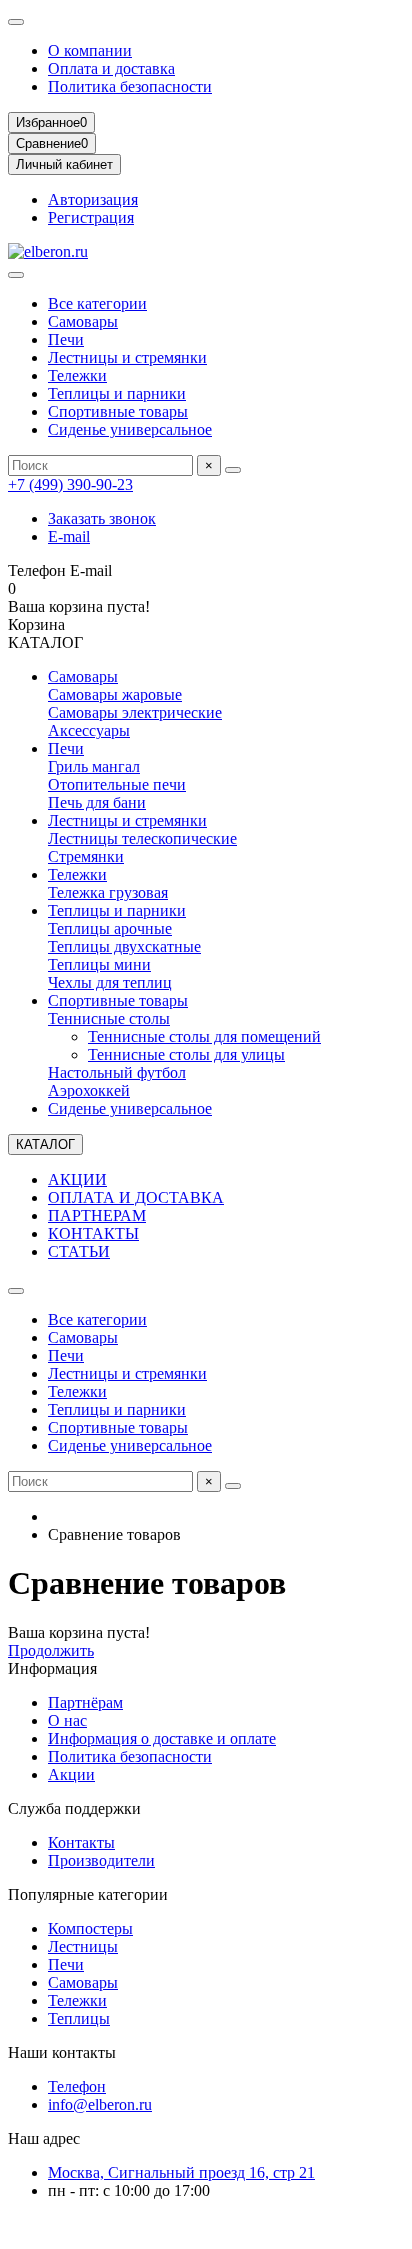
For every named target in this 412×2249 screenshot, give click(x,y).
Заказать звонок (102, 518)
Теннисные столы (109, 1018)
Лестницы (83, 1946)
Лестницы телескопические (142, 838)
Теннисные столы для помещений (204, 1036)
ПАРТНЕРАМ (97, 1215)
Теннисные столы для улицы (186, 1054)
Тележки (77, 375)
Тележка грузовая (108, 892)
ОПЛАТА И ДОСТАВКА (136, 1197)
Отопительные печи (117, 784)
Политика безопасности (130, 86)
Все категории (97, 303)
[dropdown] (16, 22)
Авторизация (93, 199)
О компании (90, 50)
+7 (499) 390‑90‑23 (70, 484)
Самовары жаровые (115, 694)
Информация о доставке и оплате (162, 1738)
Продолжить (51, 1650)
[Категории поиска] (16, 275)
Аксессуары (89, 730)
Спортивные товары (118, 411)
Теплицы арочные (110, 928)
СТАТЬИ (79, 1251)
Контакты (81, 1842)
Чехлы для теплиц (110, 982)
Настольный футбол (117, 1072)
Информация (52, 1668)
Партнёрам (85, 1702)
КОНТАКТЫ (93, 1233)
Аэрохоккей (89, 1090)
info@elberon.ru (100, 2104)
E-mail (69, 536)
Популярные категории (88, 1894)
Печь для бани (97, 802)
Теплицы (79, 2018)
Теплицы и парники (117, 393)
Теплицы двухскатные (124, 946)
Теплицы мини (99, 964)
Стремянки (86, 856)
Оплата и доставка (111, 68)
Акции (71, 1774)
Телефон (77, 2086)
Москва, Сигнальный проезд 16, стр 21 (181, 2172)
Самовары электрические (135, 712)
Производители (101, 1860)
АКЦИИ (77, 1179)
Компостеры (90, 1928)
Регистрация (91, 217)
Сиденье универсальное (130, 429)
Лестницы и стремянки (127, 357)
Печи (66, 339)
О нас (67, 1720)
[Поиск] (233, 470)
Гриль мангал (94, 766)
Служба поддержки (74, 1808)
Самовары (83, 321)
